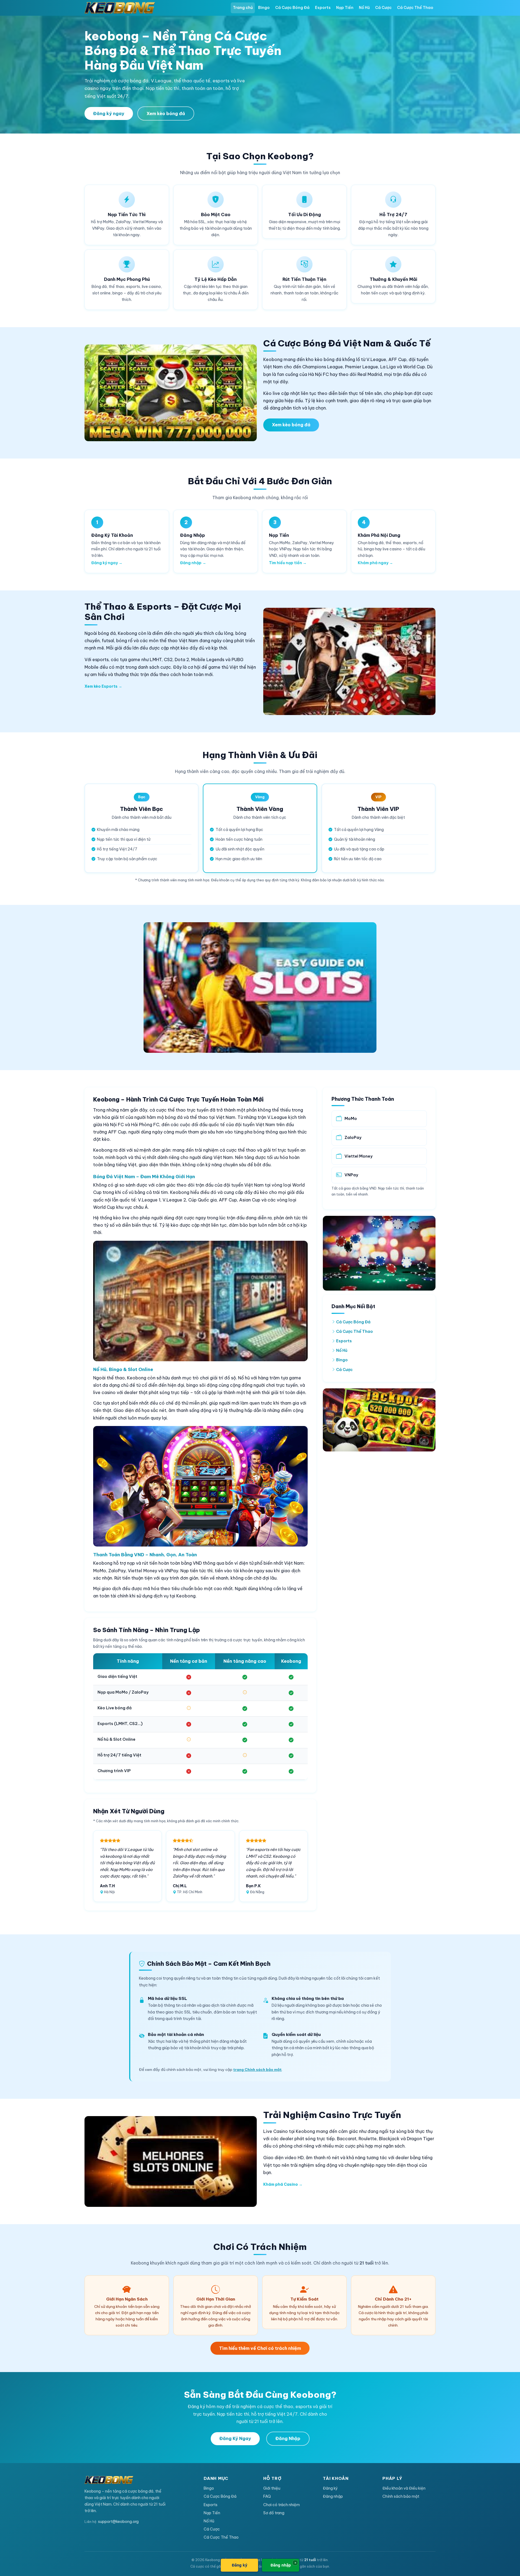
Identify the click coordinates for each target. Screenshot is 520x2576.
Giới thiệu (272, 2488)
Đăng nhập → (193, 563)
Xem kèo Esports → (103, 686)
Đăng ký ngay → (107, 563)
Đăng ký (330, 2488)
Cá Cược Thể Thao (415, 8)
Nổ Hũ (364, 8)
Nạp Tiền (345, 8)
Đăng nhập (333, 2496)
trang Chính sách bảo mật (257, 2070)
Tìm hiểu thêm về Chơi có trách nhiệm (260, 2348)
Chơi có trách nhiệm (282, 2505)
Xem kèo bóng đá (166, 113)
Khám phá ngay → (375, 563)
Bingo (264, 8)
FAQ (267, 2496)
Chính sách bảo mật (401, 2496)
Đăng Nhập (288, 2438)
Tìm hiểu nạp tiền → (288, 563)
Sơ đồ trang (274, 2513)
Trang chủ (243, 8)
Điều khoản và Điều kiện (404, 2488)
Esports (323, 8)
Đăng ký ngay (109, 113)
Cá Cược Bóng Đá (292, 8)
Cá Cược (383, 8)
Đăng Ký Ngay (235, 2438)
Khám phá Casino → (283, 2184)
